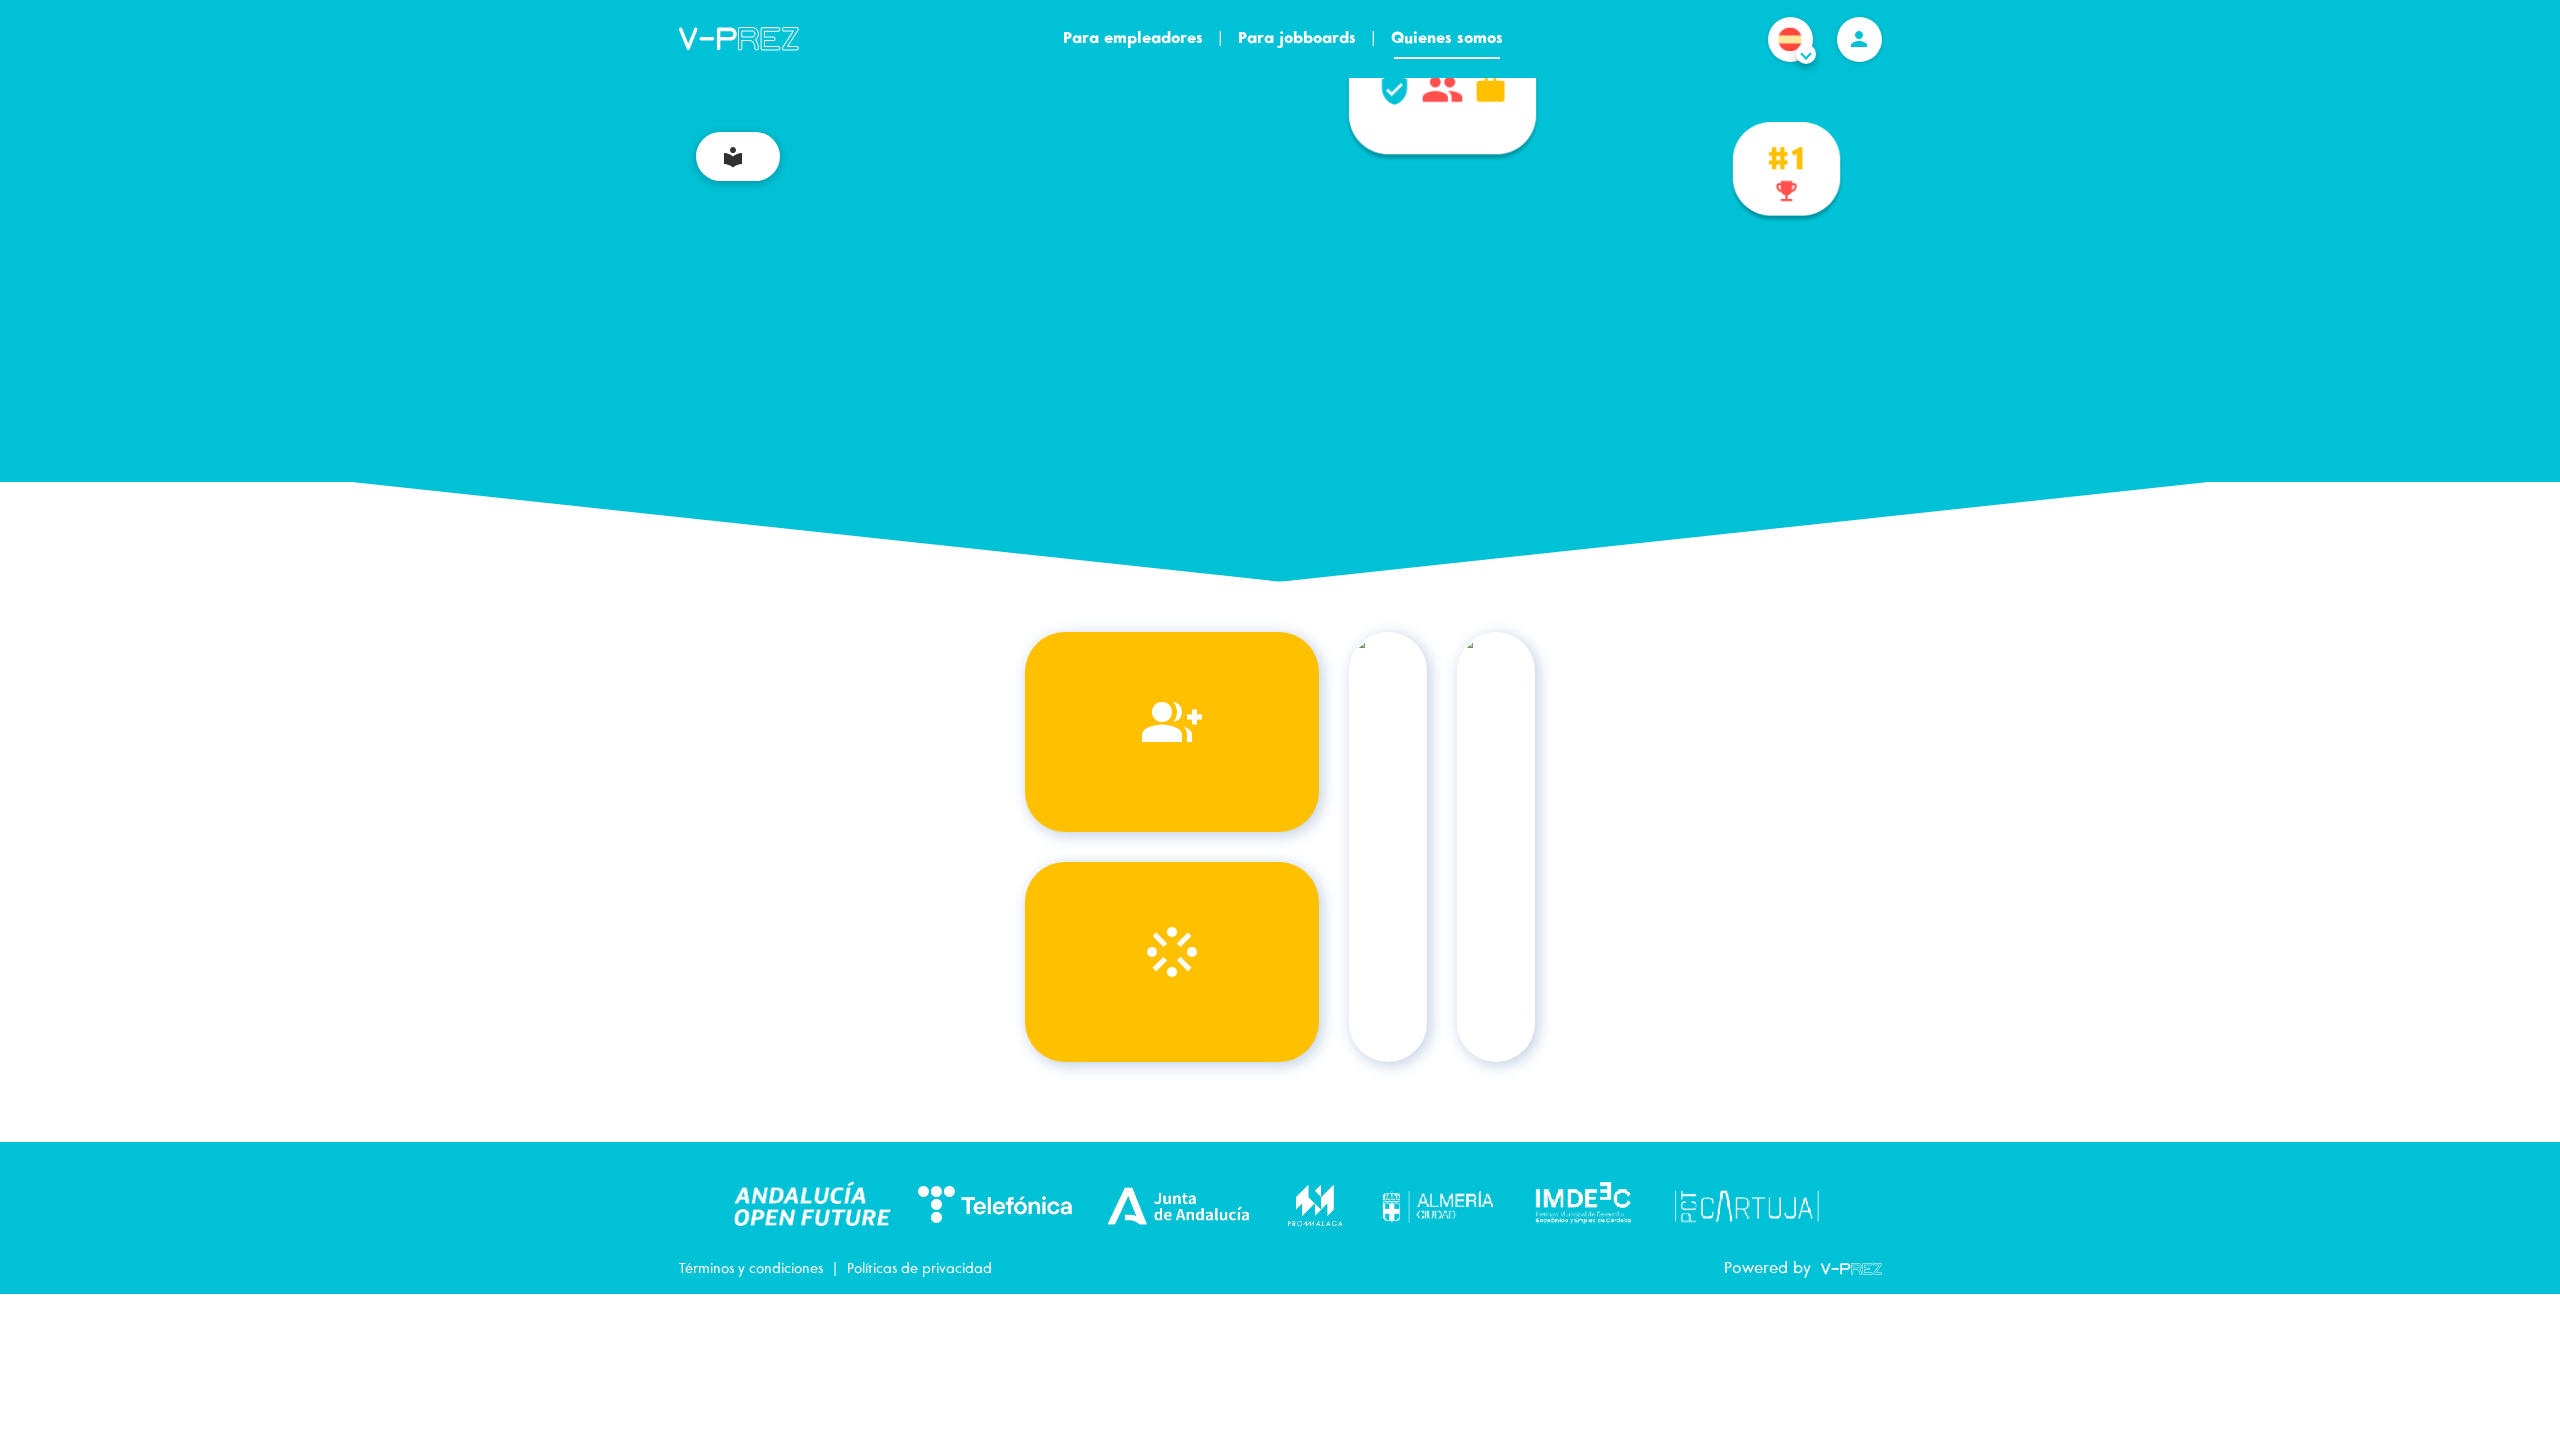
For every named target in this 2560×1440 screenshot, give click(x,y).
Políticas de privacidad (919, 1269)
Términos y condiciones (751, 1269)
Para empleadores (1133, 38)
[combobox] (1790, 61)
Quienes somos (1447, 38)
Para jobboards (1297, 38)
